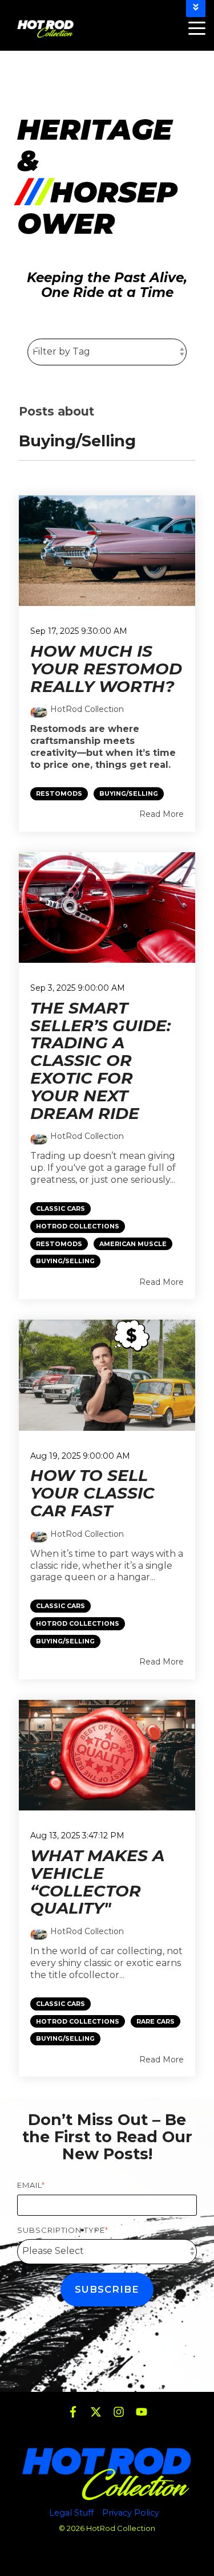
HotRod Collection (87, 709)
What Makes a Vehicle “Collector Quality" (97, 1882)
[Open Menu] (193, 29)
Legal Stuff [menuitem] (71, 2513)
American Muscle (133, 1244)
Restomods (59, 794)
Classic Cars (60, 1209)
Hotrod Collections (78, 1226)
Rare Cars (156, 2022)
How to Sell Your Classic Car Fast (92, 1493)
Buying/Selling (129, 794)
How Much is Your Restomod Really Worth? (106, 669)
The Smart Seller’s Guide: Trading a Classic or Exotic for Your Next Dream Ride (100, 1061)
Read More (161, 814)
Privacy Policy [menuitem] (131, 2513)
